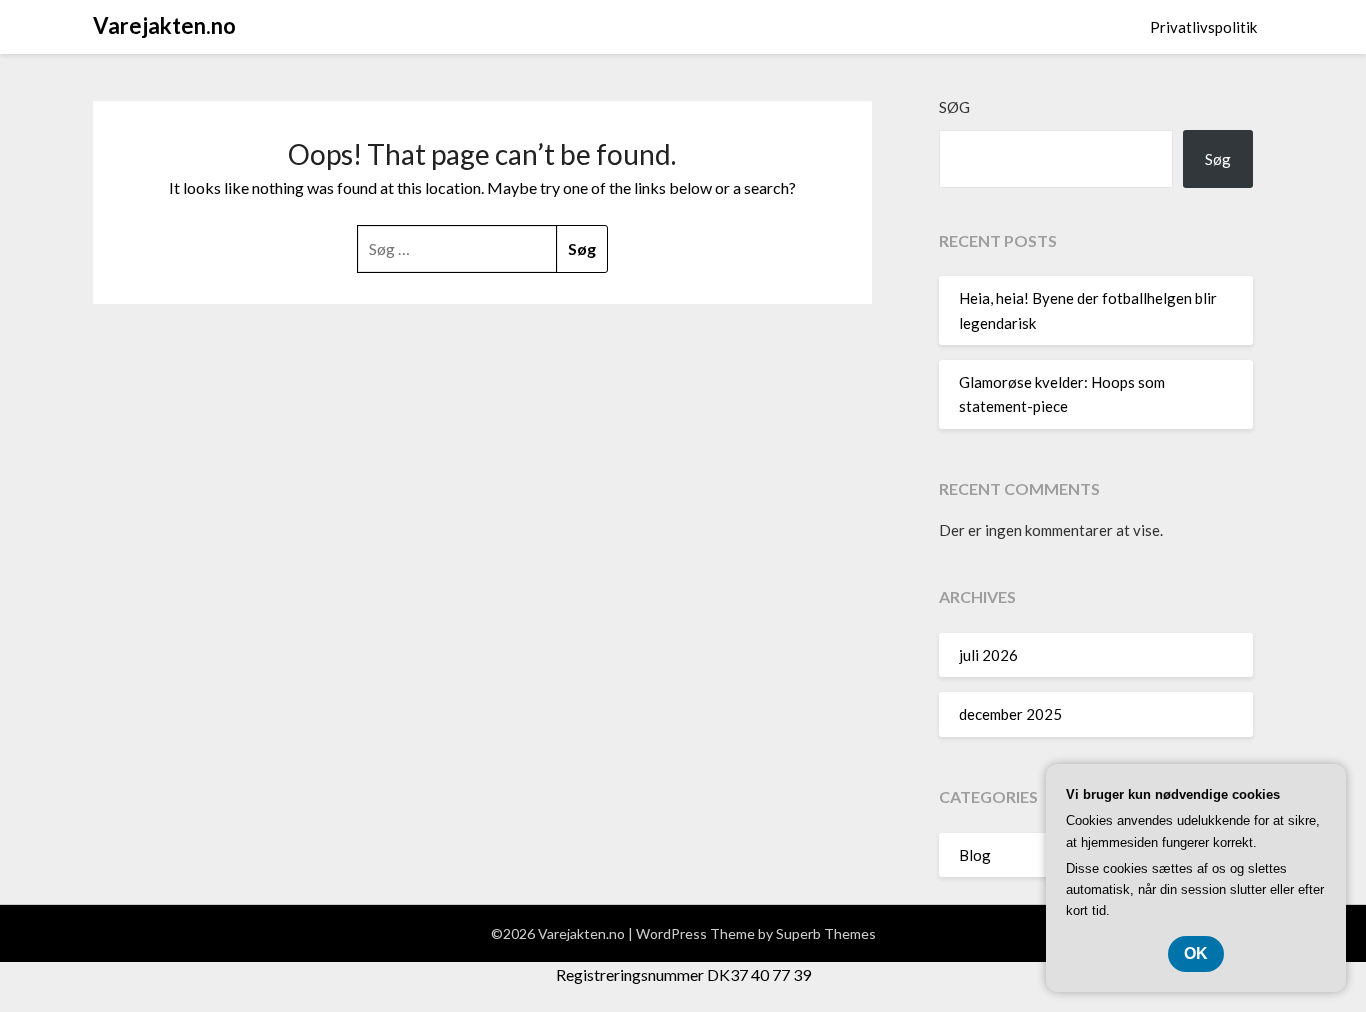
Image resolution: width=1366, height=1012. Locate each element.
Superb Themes (826, 933)
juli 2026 (988, 655)
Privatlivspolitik (1203, 27)
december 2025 (1010, 714)
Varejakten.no (164, 25)
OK (1196, 953)
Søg (954, 107)
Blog (975, 855)
